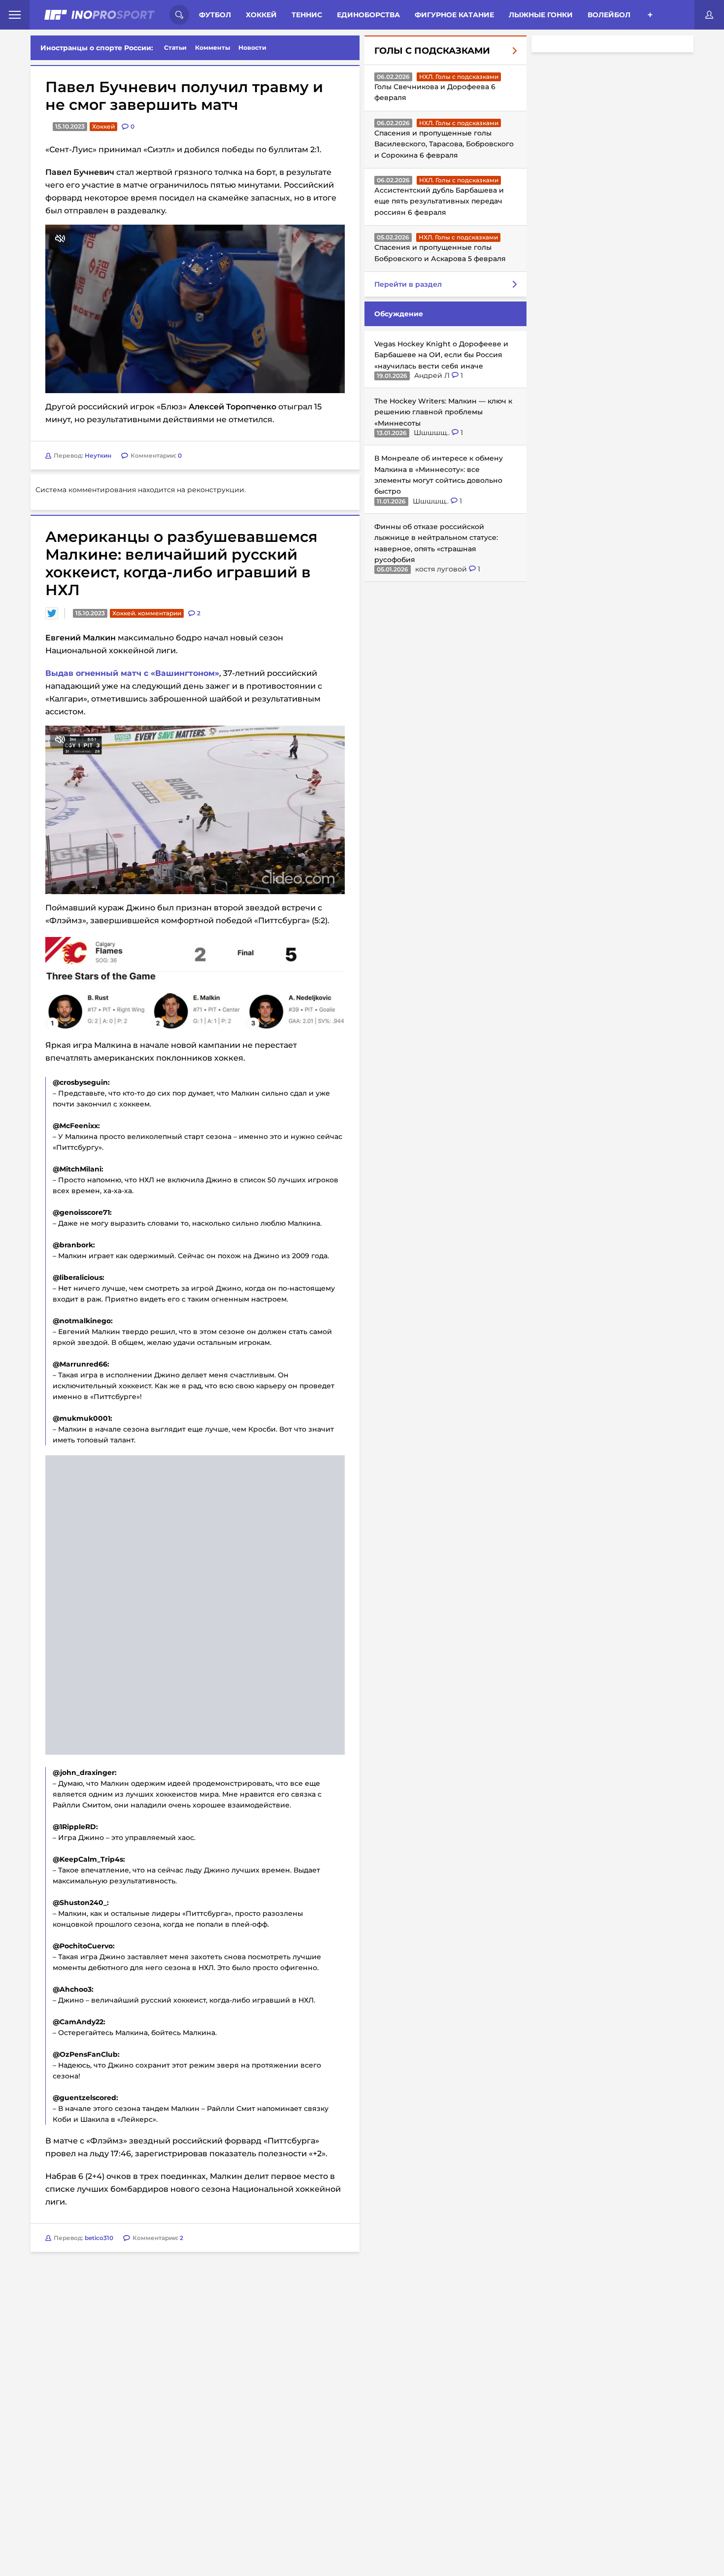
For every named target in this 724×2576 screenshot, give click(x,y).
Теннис (307, 15)
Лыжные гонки (541, 15)
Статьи (175, 48)
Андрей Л (433, 375)
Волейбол (609, 15)
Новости (252, 48)
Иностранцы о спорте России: (97, 48)
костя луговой (442, 569)
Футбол (215, 15)
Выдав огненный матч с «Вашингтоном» (132, 673)
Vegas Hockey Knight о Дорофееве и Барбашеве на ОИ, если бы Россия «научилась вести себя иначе (441, 355)
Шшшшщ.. (433, 433)
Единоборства (368, 15)
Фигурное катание (454, 15)
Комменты (213, 48)
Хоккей (261, 15)
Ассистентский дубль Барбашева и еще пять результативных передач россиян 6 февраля (439, 201)
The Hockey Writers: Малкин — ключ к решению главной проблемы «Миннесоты (443, 412)
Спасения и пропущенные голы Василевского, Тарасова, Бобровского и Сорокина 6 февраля (444, 144)
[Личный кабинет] (709, 15)
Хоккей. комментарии (147, 613)
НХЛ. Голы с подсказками (459, 77)
